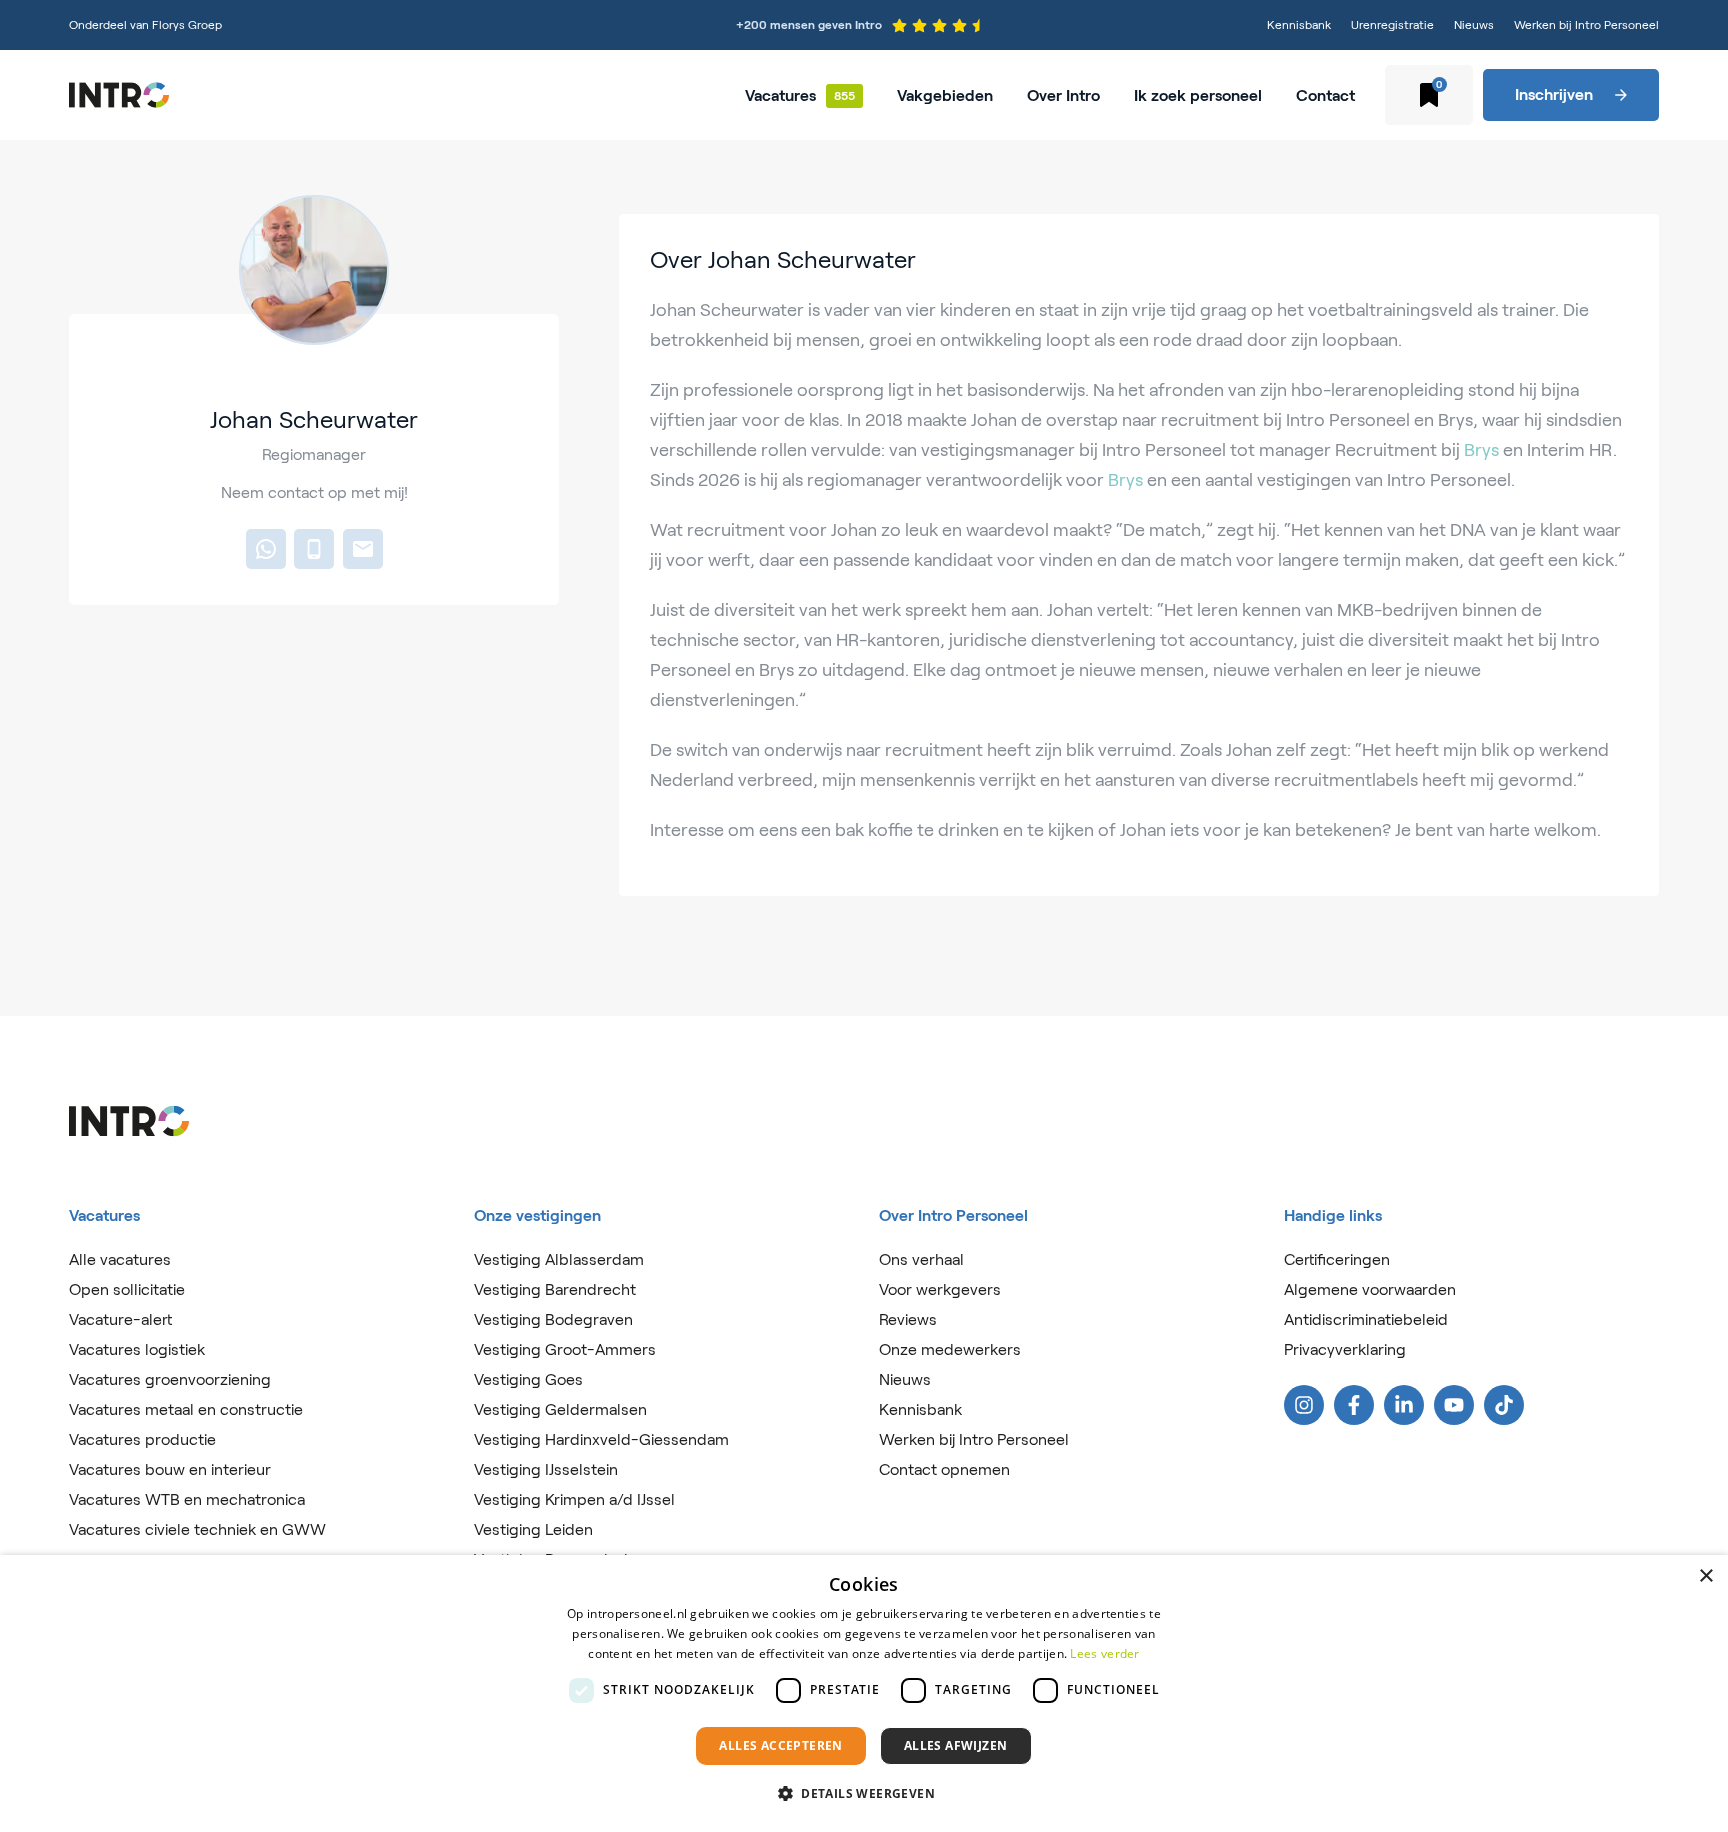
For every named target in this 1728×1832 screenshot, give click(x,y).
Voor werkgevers (940, 1289)
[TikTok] (1504, 1405)
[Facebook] (1354, 1405)
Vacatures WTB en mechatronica (187, 1499)
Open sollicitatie (127, 1289)
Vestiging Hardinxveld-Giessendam (601, 1439)
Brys (1481, 450)
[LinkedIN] (1404, 1405)
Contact (1325, 95)
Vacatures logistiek (137, 1349)
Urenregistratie (1392, 24)
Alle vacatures (120, 1259)
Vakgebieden (945, 95)
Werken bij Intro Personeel (1586, 24)
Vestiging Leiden (533, 1529)
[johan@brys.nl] (363, 549)
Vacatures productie (142, 1439)
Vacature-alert (120, 1319)
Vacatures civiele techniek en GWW (197, 1529)
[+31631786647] (266, 549)
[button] (864, 1794)
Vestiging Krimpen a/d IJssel (574, 1499)
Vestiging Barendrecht (555, 1289)
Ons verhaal (921, 1259)
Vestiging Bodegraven (553, 1319)
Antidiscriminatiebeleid (1366, 1319)
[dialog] (864, 1693)
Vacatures (780, 95)
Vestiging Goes (528, 1379)
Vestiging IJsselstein (546, 1469)
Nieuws (1474, 24)
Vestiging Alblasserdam (559, 1259)
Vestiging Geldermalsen (560, 1409)
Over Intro (1063, 95)
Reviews (908, 1319)
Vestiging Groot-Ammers (565, 1349)
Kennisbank (1299, 24)
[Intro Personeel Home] (119, 95)
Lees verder (1104, 1653)
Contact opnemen (944, 1469)
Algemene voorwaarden (1370, 1289)
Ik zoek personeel (1198, 95)
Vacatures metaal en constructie (186, 1409)
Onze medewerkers (950, 1349)
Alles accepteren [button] (780, 1745)
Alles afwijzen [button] (956, 1745)
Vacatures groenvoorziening (170, 1379)
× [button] (1705, 1576)
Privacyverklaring (1345, 1349)
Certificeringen (1337, 1259)
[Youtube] (1454, 1405)
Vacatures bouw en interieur (170, 1469)
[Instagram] (1304, 1405)
